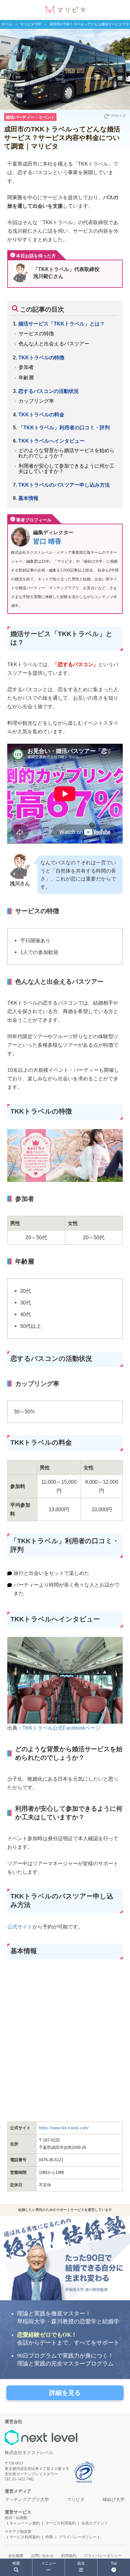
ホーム (7, 24)
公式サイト (20, 1927)
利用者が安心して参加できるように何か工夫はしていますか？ (66, 468)
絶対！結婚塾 (16, 2518)
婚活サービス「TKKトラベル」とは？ (62, 324)
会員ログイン (93, 2523)
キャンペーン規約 (25, 2523)
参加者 (26, 367)
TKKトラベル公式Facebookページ (61, 1728)
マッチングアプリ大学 (27, 2500)
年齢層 (26, 377)
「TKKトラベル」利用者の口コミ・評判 (64, 427)
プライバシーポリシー (78, 2537)
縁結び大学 (114, 2500)
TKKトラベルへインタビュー (51, 441)
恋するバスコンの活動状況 (49, 391)
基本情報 (28, 498)
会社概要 (16, 2556)
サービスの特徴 (36, 333)
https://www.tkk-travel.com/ (64, 2128)
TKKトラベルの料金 (41, 414)
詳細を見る (65, 2393)
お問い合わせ (42, 2556)
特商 (49, 2537)
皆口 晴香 (47, 541)
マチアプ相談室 (18, 2532)
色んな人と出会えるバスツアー (54, 344)
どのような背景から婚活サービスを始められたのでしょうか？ (66, 453)
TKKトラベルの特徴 (41, 357)
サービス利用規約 (61, 2523)
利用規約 (69, 2556)
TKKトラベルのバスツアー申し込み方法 (64, 485)
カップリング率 (36, 401)
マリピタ (76, 2500)
